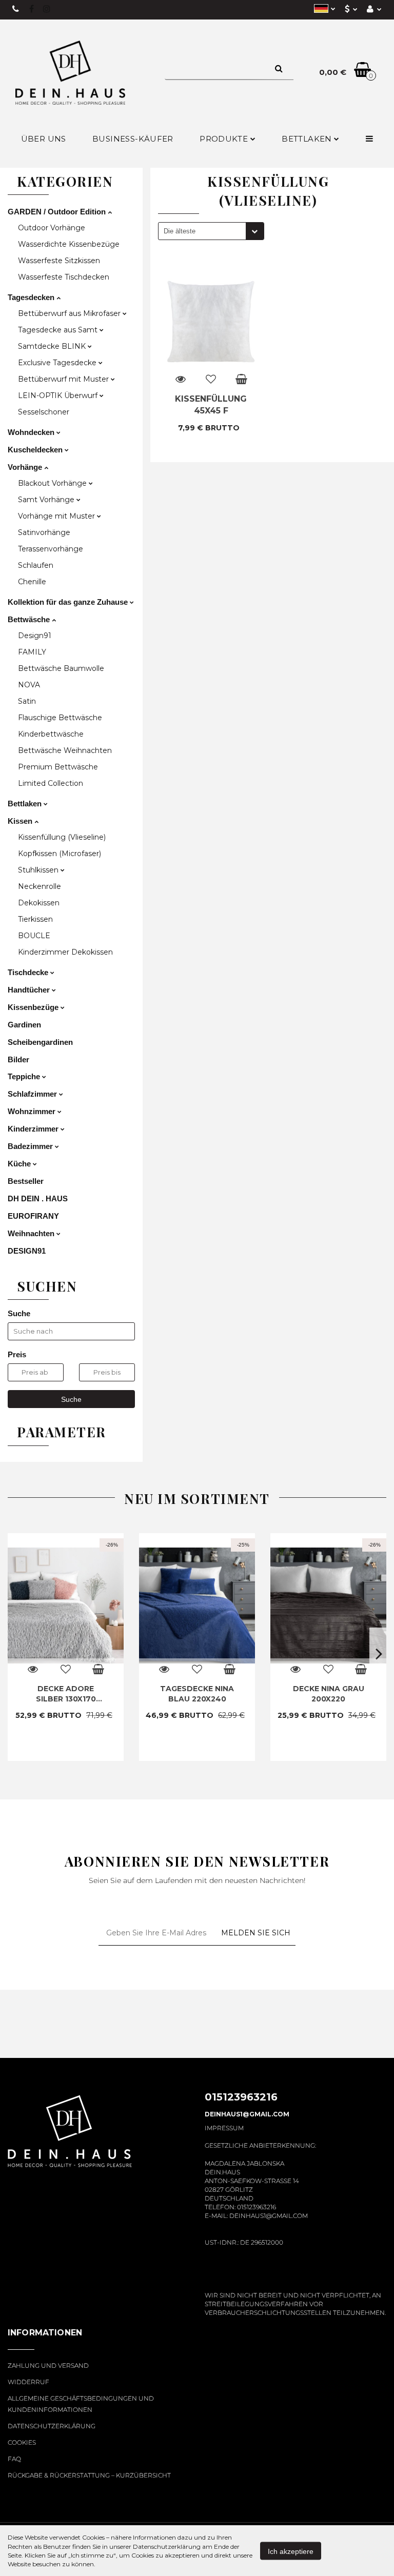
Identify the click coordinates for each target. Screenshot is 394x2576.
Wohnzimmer (33, 1111)
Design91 (35, 636)
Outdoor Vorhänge (52, 228)
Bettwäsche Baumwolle (61, 668)
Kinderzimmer (34, 1129)
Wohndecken (32, 432)
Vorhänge (26, 467)
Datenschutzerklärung (52, 2426)
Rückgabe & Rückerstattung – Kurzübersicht (89, 2475)
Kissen (21, 821)
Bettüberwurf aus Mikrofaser (70, 313)
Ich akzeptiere (291, 2551)
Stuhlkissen (39, 870)
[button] (45, 2339)
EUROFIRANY (33, 1216)
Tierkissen (35, 919)
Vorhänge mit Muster (57, 516)
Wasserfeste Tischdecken (64, 277)
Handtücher (30, 990)
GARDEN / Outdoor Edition (58, 212)
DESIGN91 (27, 1251)
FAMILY (32, 652)
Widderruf (28, 2382)
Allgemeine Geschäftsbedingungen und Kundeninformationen (81, 2404)
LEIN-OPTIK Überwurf (59, 395)
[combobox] (211, 231)
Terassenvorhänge (51, 549)
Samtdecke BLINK (53, 346)
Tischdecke (29, 972)
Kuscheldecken (36, 450)
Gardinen (24, 1025)
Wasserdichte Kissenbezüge (69, 244)
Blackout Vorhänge (53, 483)
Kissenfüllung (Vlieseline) (62, 837)
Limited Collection (51, 783)
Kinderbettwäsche (51, 734)
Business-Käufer (133, 139)
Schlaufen (36, 565)
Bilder (18, 1059)
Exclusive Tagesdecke (58, 363)
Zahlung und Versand (48, 2365)
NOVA (29, 685)
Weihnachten (32, 1233)
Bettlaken (308, 139)
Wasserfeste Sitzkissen (59, 261)
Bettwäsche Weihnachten (65, 750)
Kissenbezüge (34, 1007)
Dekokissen (39, 903)
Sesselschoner (44, 412)
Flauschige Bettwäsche (60, 718)
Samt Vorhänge (47, 500)
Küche (20, 1164)
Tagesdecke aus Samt (59, 330)
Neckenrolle (40, 886)
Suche (71, 1399)
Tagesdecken (32, 297)
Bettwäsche (30, 619)
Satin (27, 701)
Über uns (44, 139)
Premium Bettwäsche (58, 767)
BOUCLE (34, 936)
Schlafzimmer (33, 1094)
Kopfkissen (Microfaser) (60, 854)
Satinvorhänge (44, 532)
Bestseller (26, 1181)
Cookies (22, 2442)
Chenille (32, 582)
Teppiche (25, 1076)
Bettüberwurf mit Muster (64, 379)
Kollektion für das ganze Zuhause (69, 602)
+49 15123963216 (16, 9)
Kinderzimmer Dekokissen (65, 952)
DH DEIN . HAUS (38, 1198)
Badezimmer (31, 1146)
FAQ (14, 2459)
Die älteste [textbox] (180, 231)
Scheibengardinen (40, 1042)
